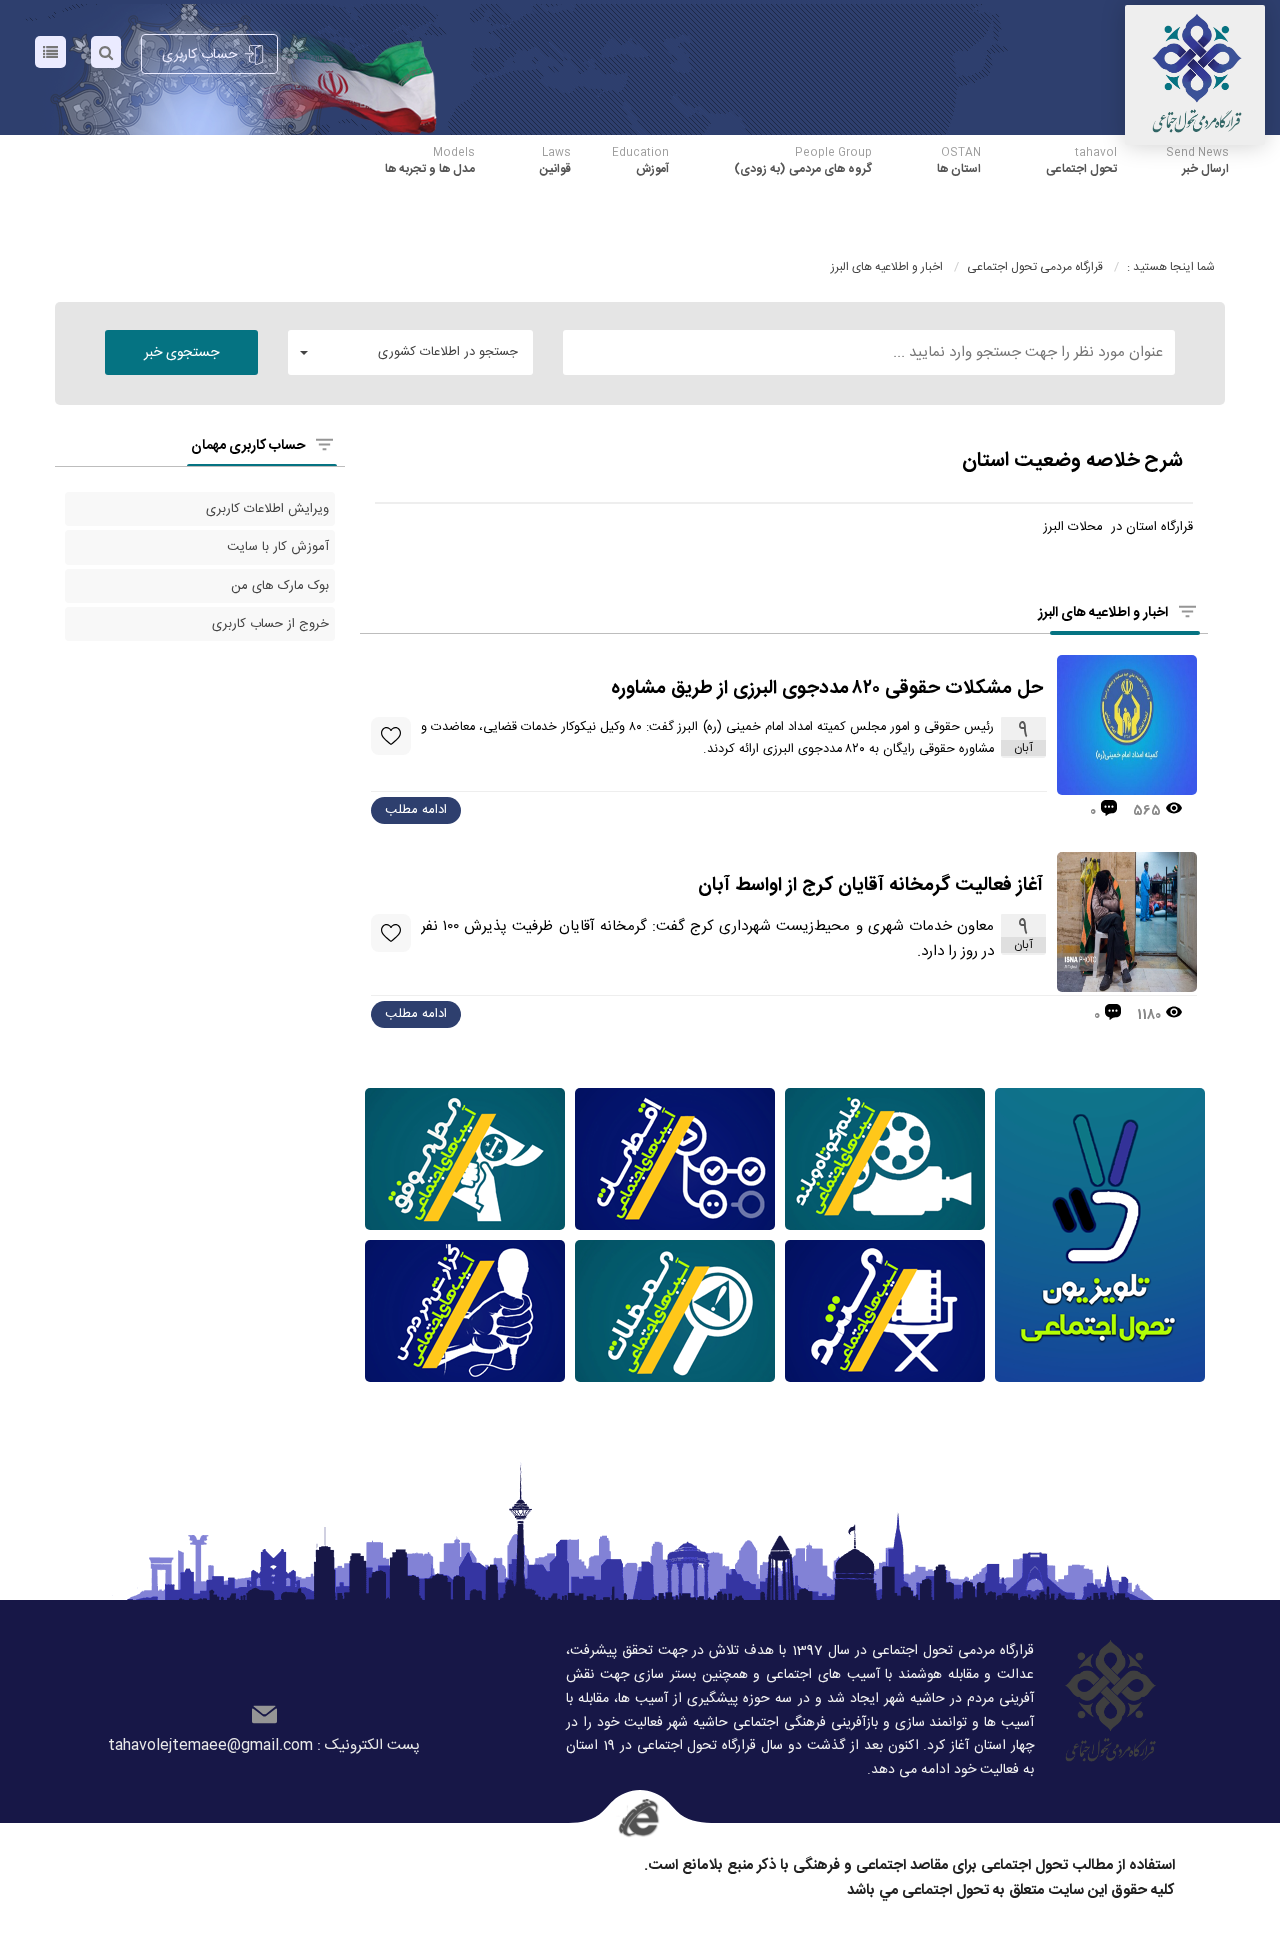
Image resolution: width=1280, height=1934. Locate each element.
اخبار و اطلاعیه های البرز (888, 267)
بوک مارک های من (280, 586)
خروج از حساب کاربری (270, 624)
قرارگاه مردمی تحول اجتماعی (1035, 267)
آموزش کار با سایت (278, 547)
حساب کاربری (200, 55)
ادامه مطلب (416, 810)
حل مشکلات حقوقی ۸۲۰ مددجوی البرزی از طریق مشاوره (827, 689)
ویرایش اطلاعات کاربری (267, 509)
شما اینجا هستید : (1171, 267)
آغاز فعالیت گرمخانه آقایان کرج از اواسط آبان (870, 886)
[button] (410, 352)
